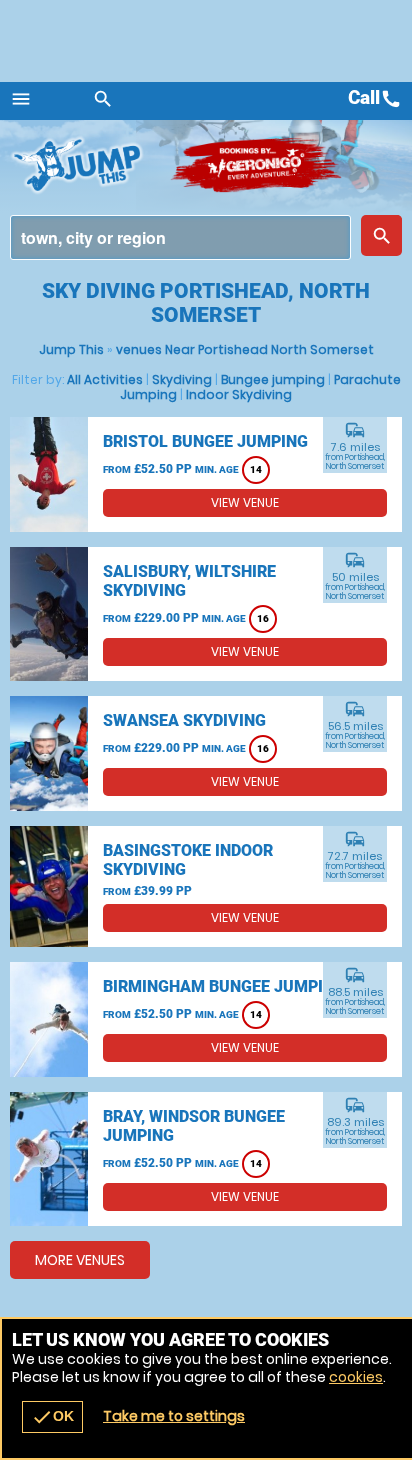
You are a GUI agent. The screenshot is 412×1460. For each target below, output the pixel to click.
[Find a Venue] (180, 237)
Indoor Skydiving (239, 394)
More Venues (80, 1260)
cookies (356, 1377)
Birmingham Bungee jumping (224, 986)
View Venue (245, 502)
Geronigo (257, 165)
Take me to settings (174, 1416)
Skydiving (182, 379)
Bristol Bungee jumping (205, 441)
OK (52, 1417)
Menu (21, 99)
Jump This (71, 349)
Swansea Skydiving (184, 720)
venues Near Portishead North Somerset (245, 349)
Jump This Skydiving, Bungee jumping (90, 165)
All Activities (105, 379)
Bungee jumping (273, 379)
